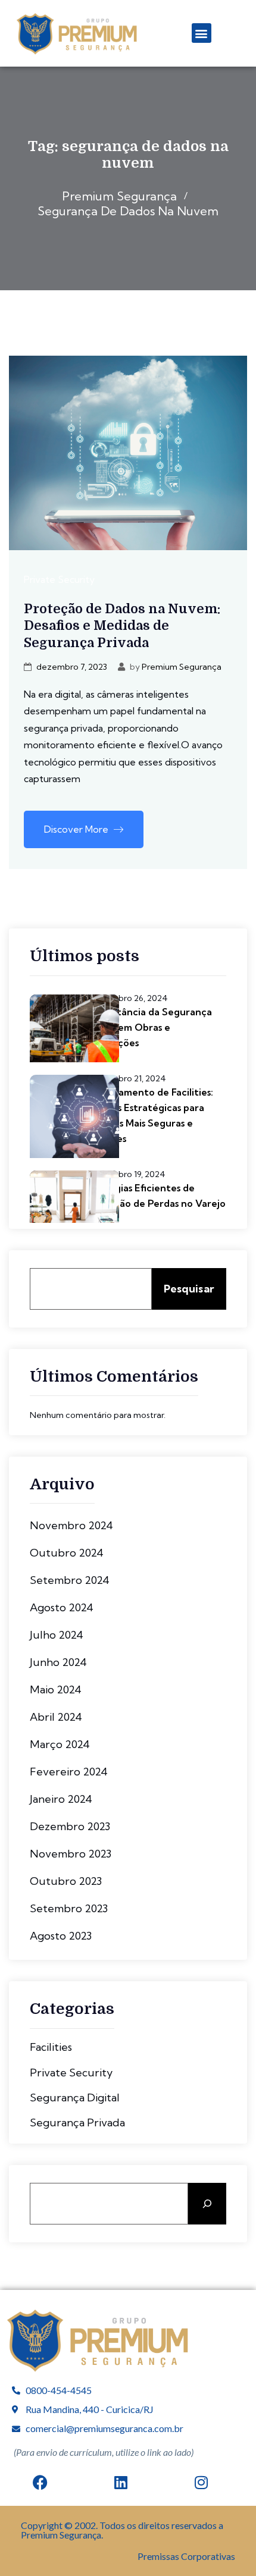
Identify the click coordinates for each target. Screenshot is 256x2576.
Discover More (77, 829)
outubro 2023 (66, 1881)
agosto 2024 (62, 1607)
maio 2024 (56, 1689)
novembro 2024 (71, 1525)
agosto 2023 (61, 1936)
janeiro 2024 (61, 1799)
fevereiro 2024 (69, 1772)
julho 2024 (57, 1635)
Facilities (51, 2047)
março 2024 (60, 1744)
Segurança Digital (75, 2098)
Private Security (59, 579)
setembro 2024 (70, 1580)
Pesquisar (189, 1289)
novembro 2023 (71, 1854)
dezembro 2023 (70, 1826)
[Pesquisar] (207, 2204)
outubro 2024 (67, 1553)
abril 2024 (56, 1717)
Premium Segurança (182, 667)
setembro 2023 (69, 1908)
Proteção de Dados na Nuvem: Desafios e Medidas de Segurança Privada (122, 626)
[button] (202, 33)
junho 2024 (58, 1662)
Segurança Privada (77, 2123)
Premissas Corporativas (186, 2556)
